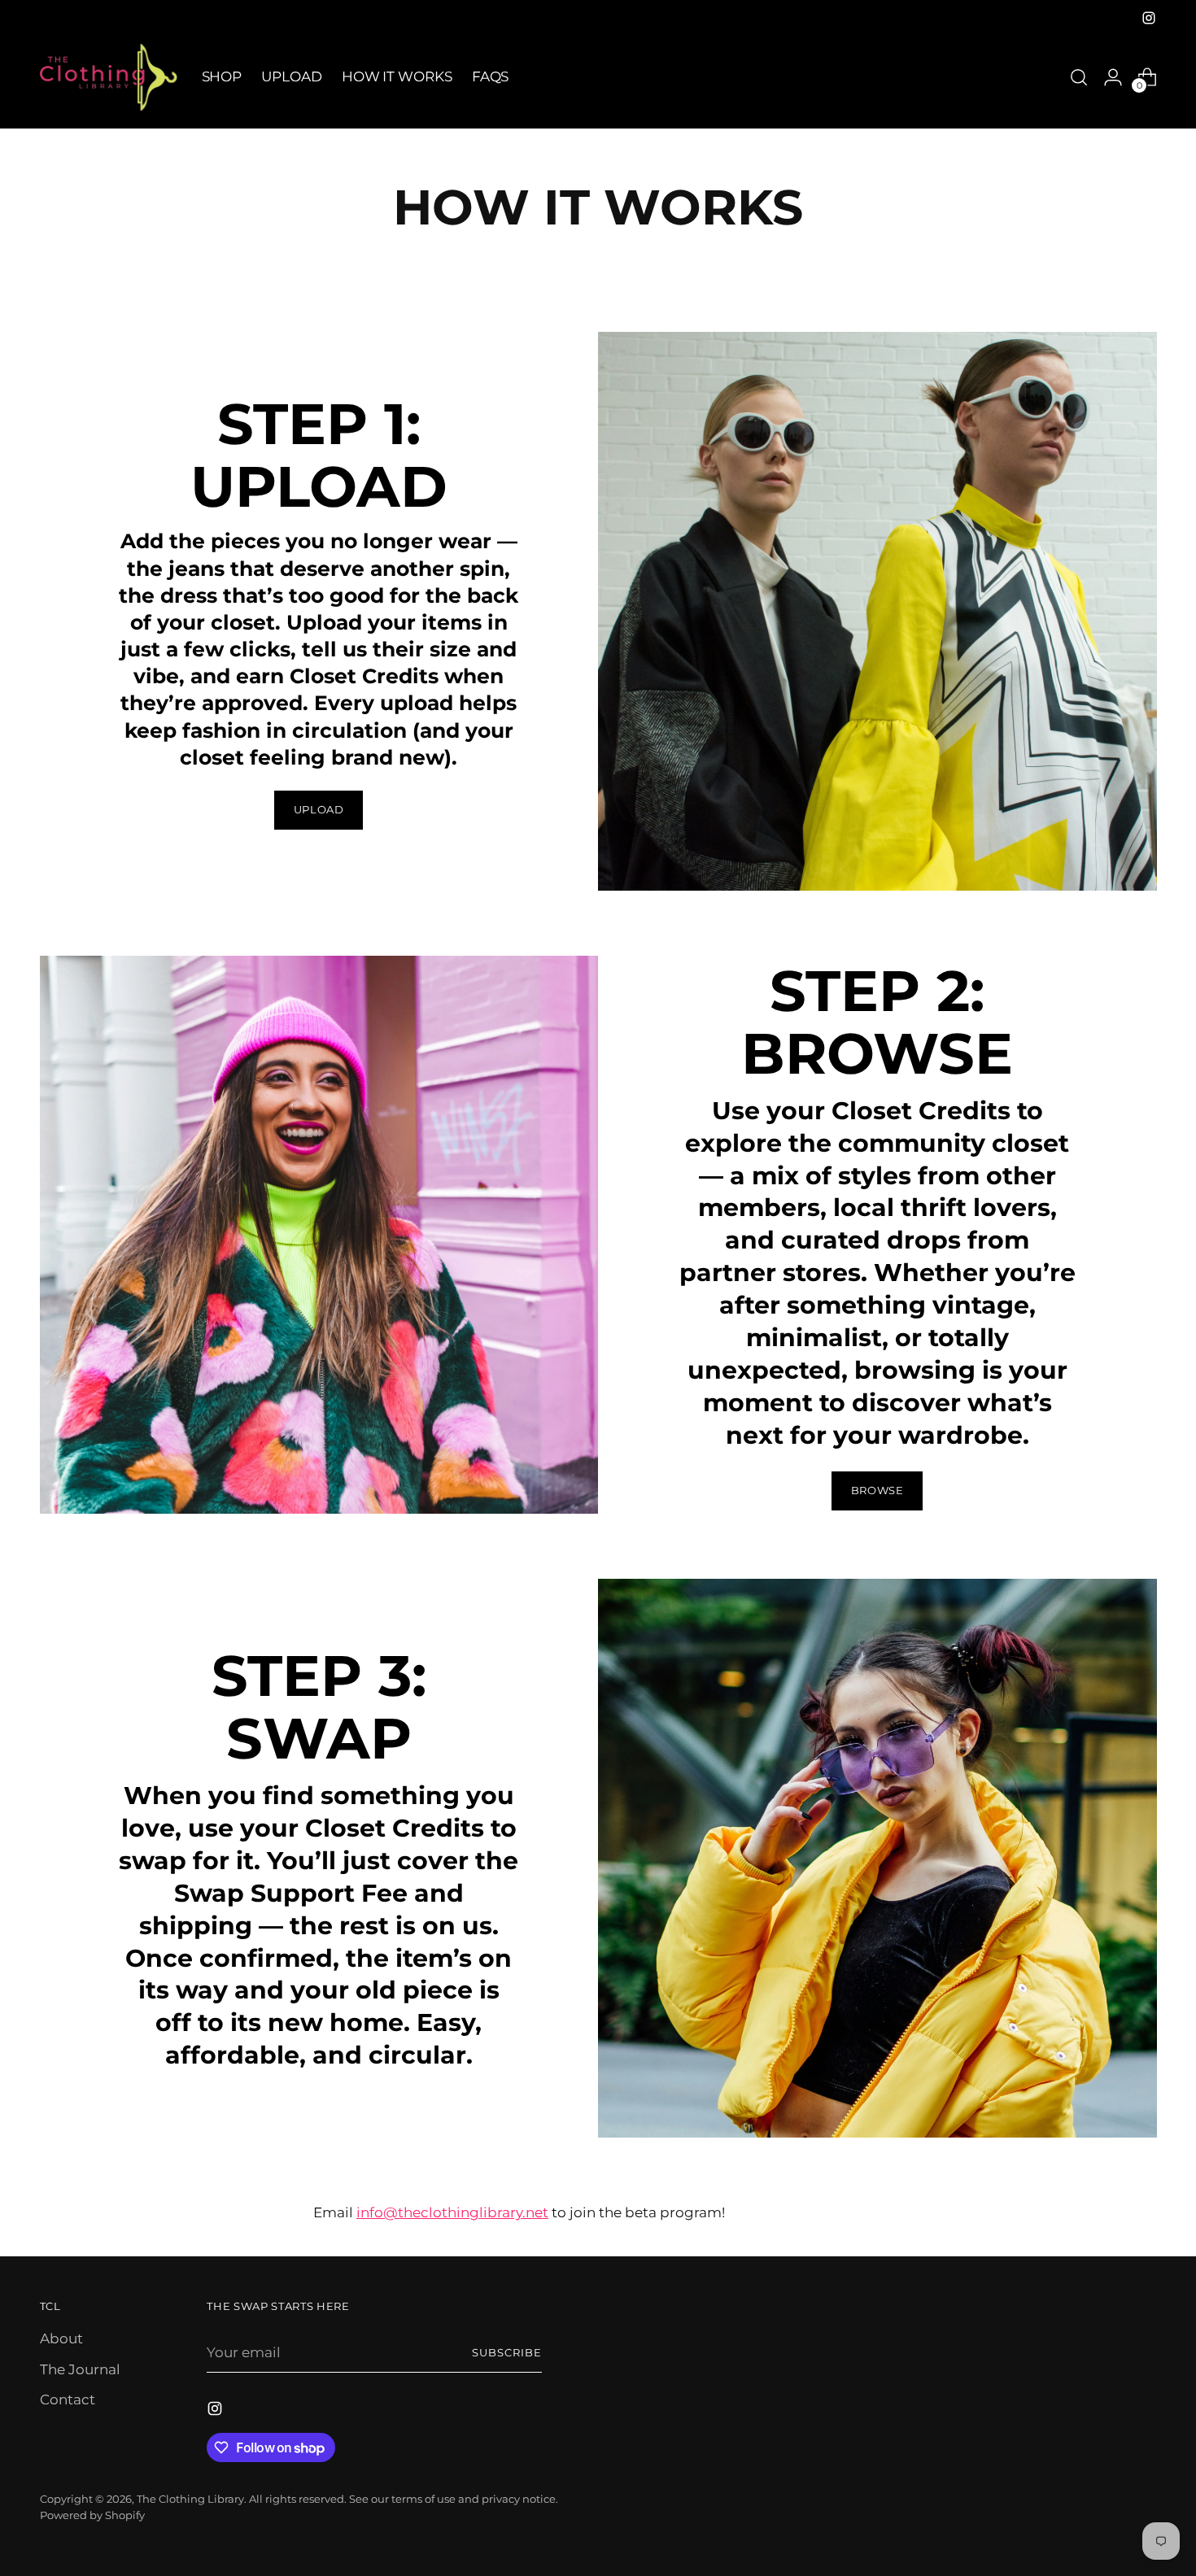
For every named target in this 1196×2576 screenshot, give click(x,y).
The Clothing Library (190, 2499)
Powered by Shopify (92, 2515)
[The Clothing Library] (109, 77)
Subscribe (507, 2352)
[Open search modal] (1079, 77)
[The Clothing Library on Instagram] (1149, 18)
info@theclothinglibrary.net (452, 2212)
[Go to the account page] (1113, 77)
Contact (68, 2399)
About (61, 2338)
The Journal (80, 2369)
